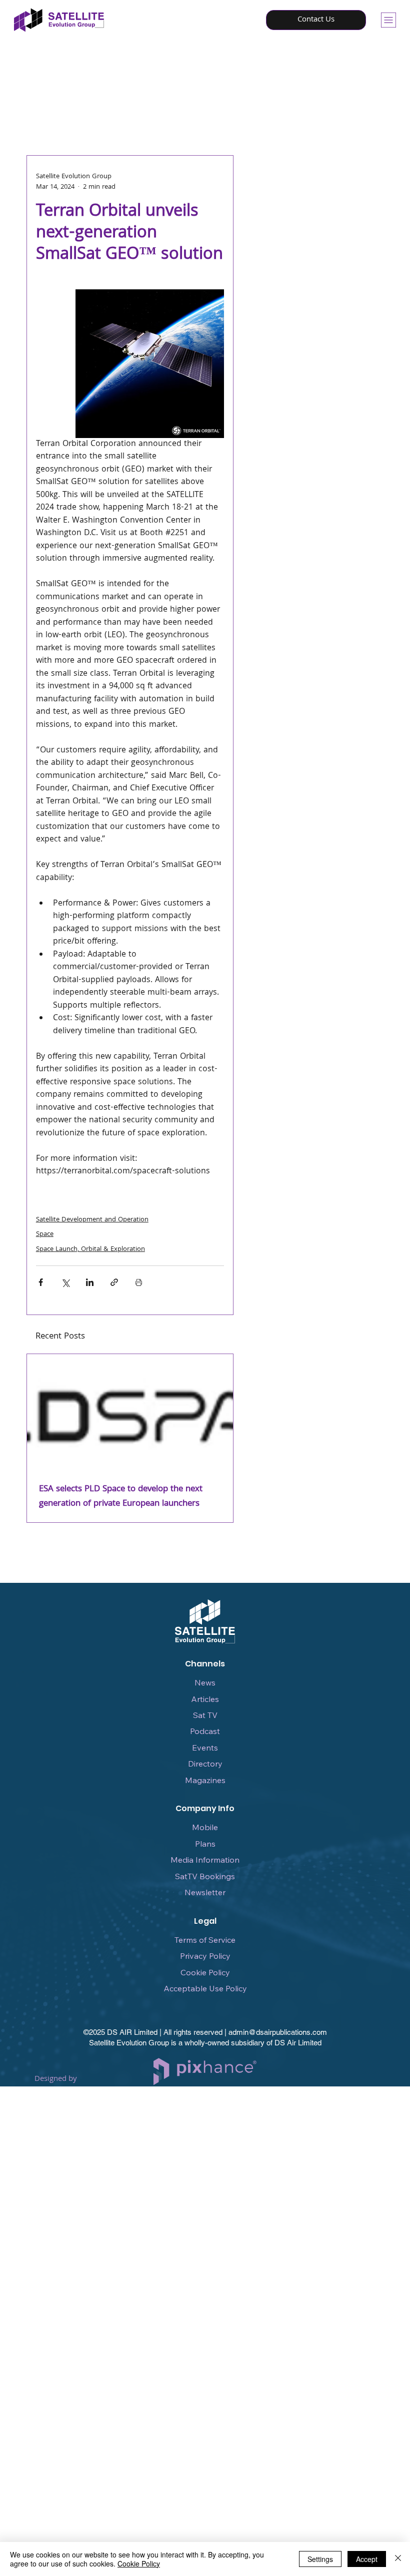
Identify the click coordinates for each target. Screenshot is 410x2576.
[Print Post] (139, 1282)
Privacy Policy (205, 1956)
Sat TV (205, 1715)
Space (45, 1234)
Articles (205, 1699)
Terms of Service (205, 1940)
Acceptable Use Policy (205, 1988)
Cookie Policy (205, 1972)
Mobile (205, 1827)
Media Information (205, 1860)
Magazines (205, 1780)
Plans (205, 1844)
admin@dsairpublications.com (278, 2032)
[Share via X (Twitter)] (65, 1282)
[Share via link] (114, 1282)
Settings (320, 2559)
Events (205, 1748)
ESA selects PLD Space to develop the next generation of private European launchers (121, 1497)
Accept (367, 2559)
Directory (205, 1764)
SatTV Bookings (205, 1876)
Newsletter (205, 1892)
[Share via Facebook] (41, 1282)
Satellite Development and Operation (92, 1220)
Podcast (205, 1731)
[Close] (398, 2559)
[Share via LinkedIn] (90, 1282)
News (205, 1682)
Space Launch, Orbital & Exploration (90, 1249)
